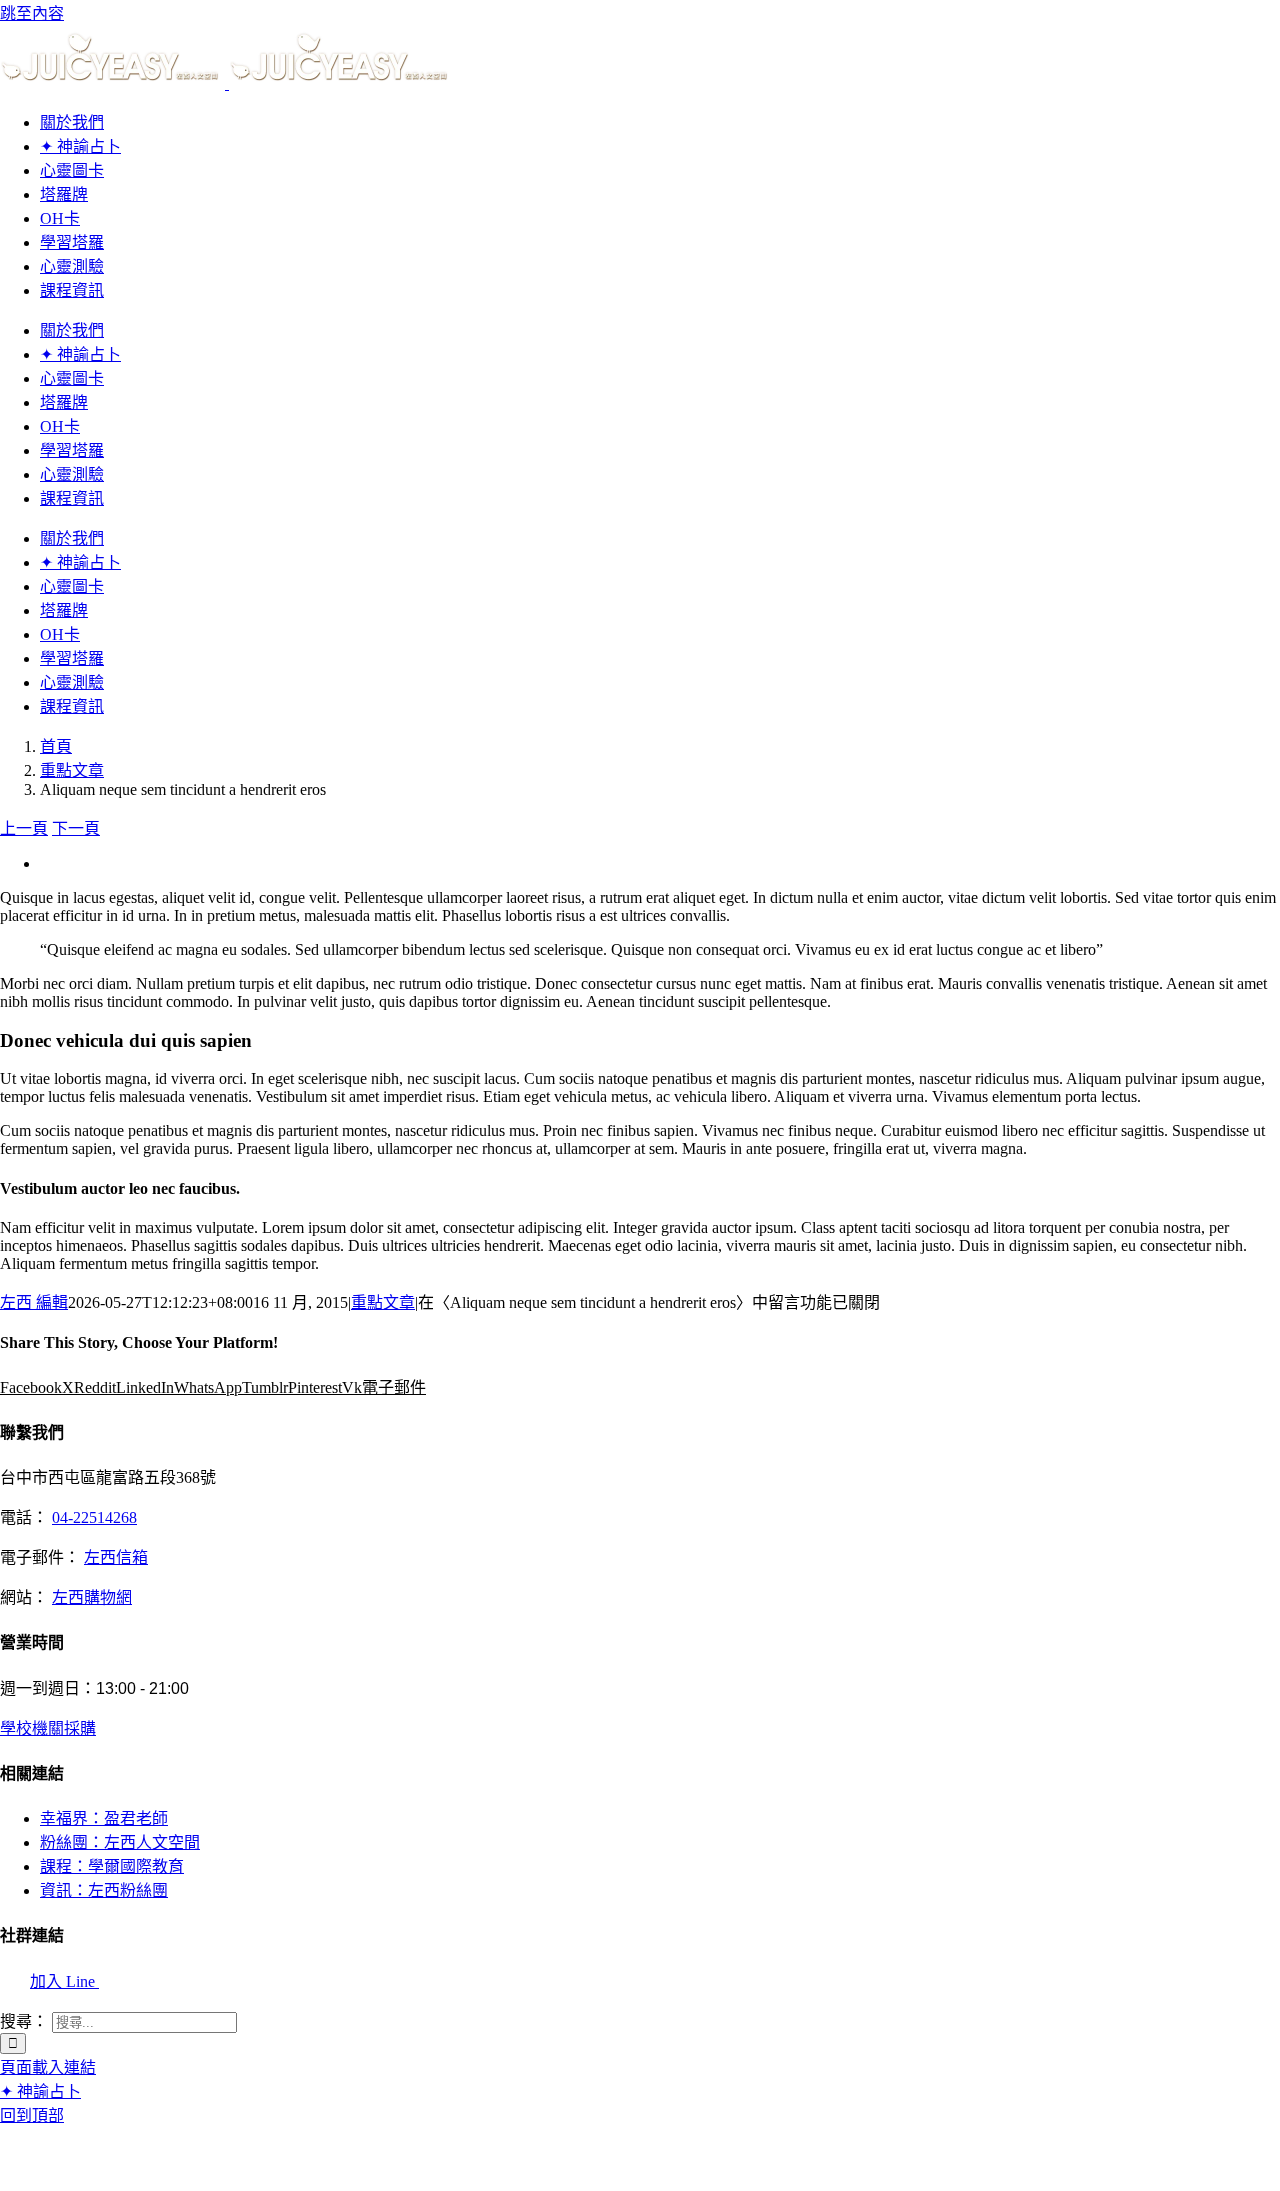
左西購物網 (92, 1597)
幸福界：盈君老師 (104, 1818)
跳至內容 (32, 13)
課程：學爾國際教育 (112, 1866)
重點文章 (383, 1302)
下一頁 (76, 828)
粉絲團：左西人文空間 (120, 1842)
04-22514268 (94, 1517)
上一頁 (24, 828)
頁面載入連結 (48, 2067)
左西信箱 (116, 1557)
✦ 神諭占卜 (40, 2091)
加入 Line (64, 1981)
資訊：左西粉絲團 (104, 1890)
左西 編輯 (34, 1302)
